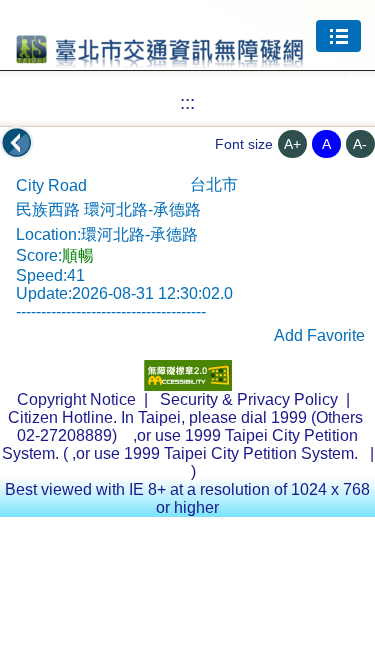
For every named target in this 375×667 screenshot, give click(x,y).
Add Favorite (319, 335)
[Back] (17, 143)
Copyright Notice (76, 399)
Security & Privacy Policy (249, 399)
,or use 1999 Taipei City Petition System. (217, 453)
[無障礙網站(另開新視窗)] (188, 385)
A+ (292, 144)
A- (360, 144)
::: (187, 102)
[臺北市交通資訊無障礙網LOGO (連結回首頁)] (160, 59)
